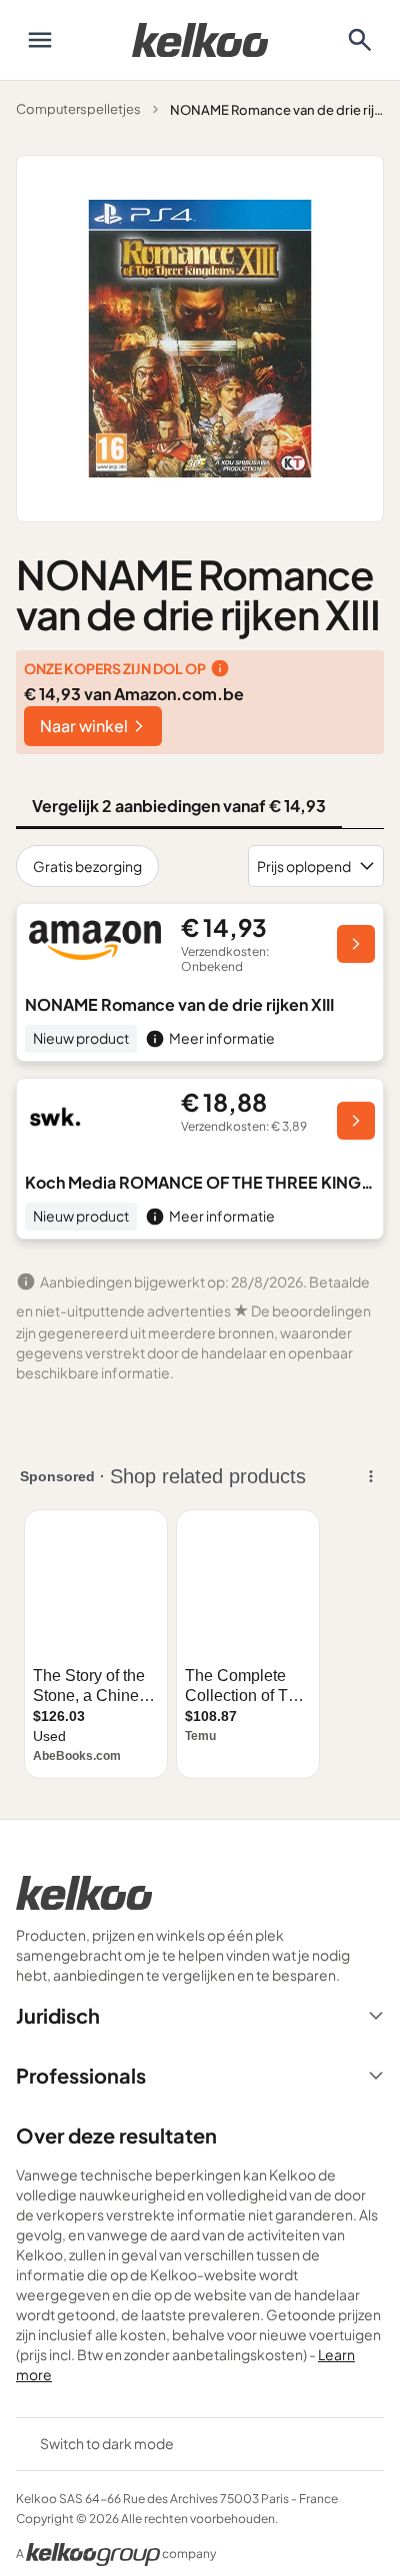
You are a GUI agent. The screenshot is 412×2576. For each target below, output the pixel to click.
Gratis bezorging (87, 866)
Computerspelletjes (78, 109)
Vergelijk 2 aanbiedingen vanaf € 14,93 (179, 806)
